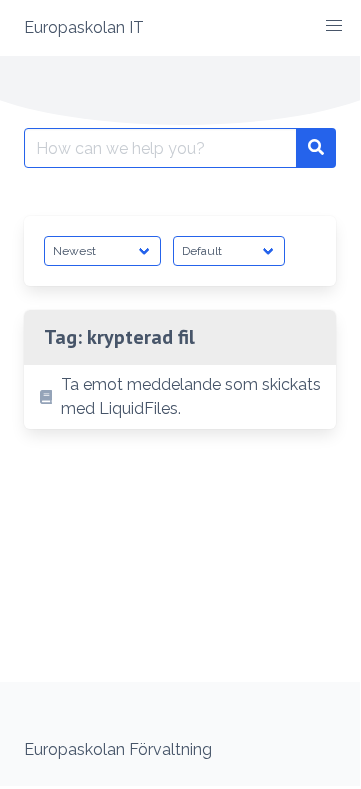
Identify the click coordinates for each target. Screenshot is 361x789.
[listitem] (180, 397)
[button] (334, 26)
